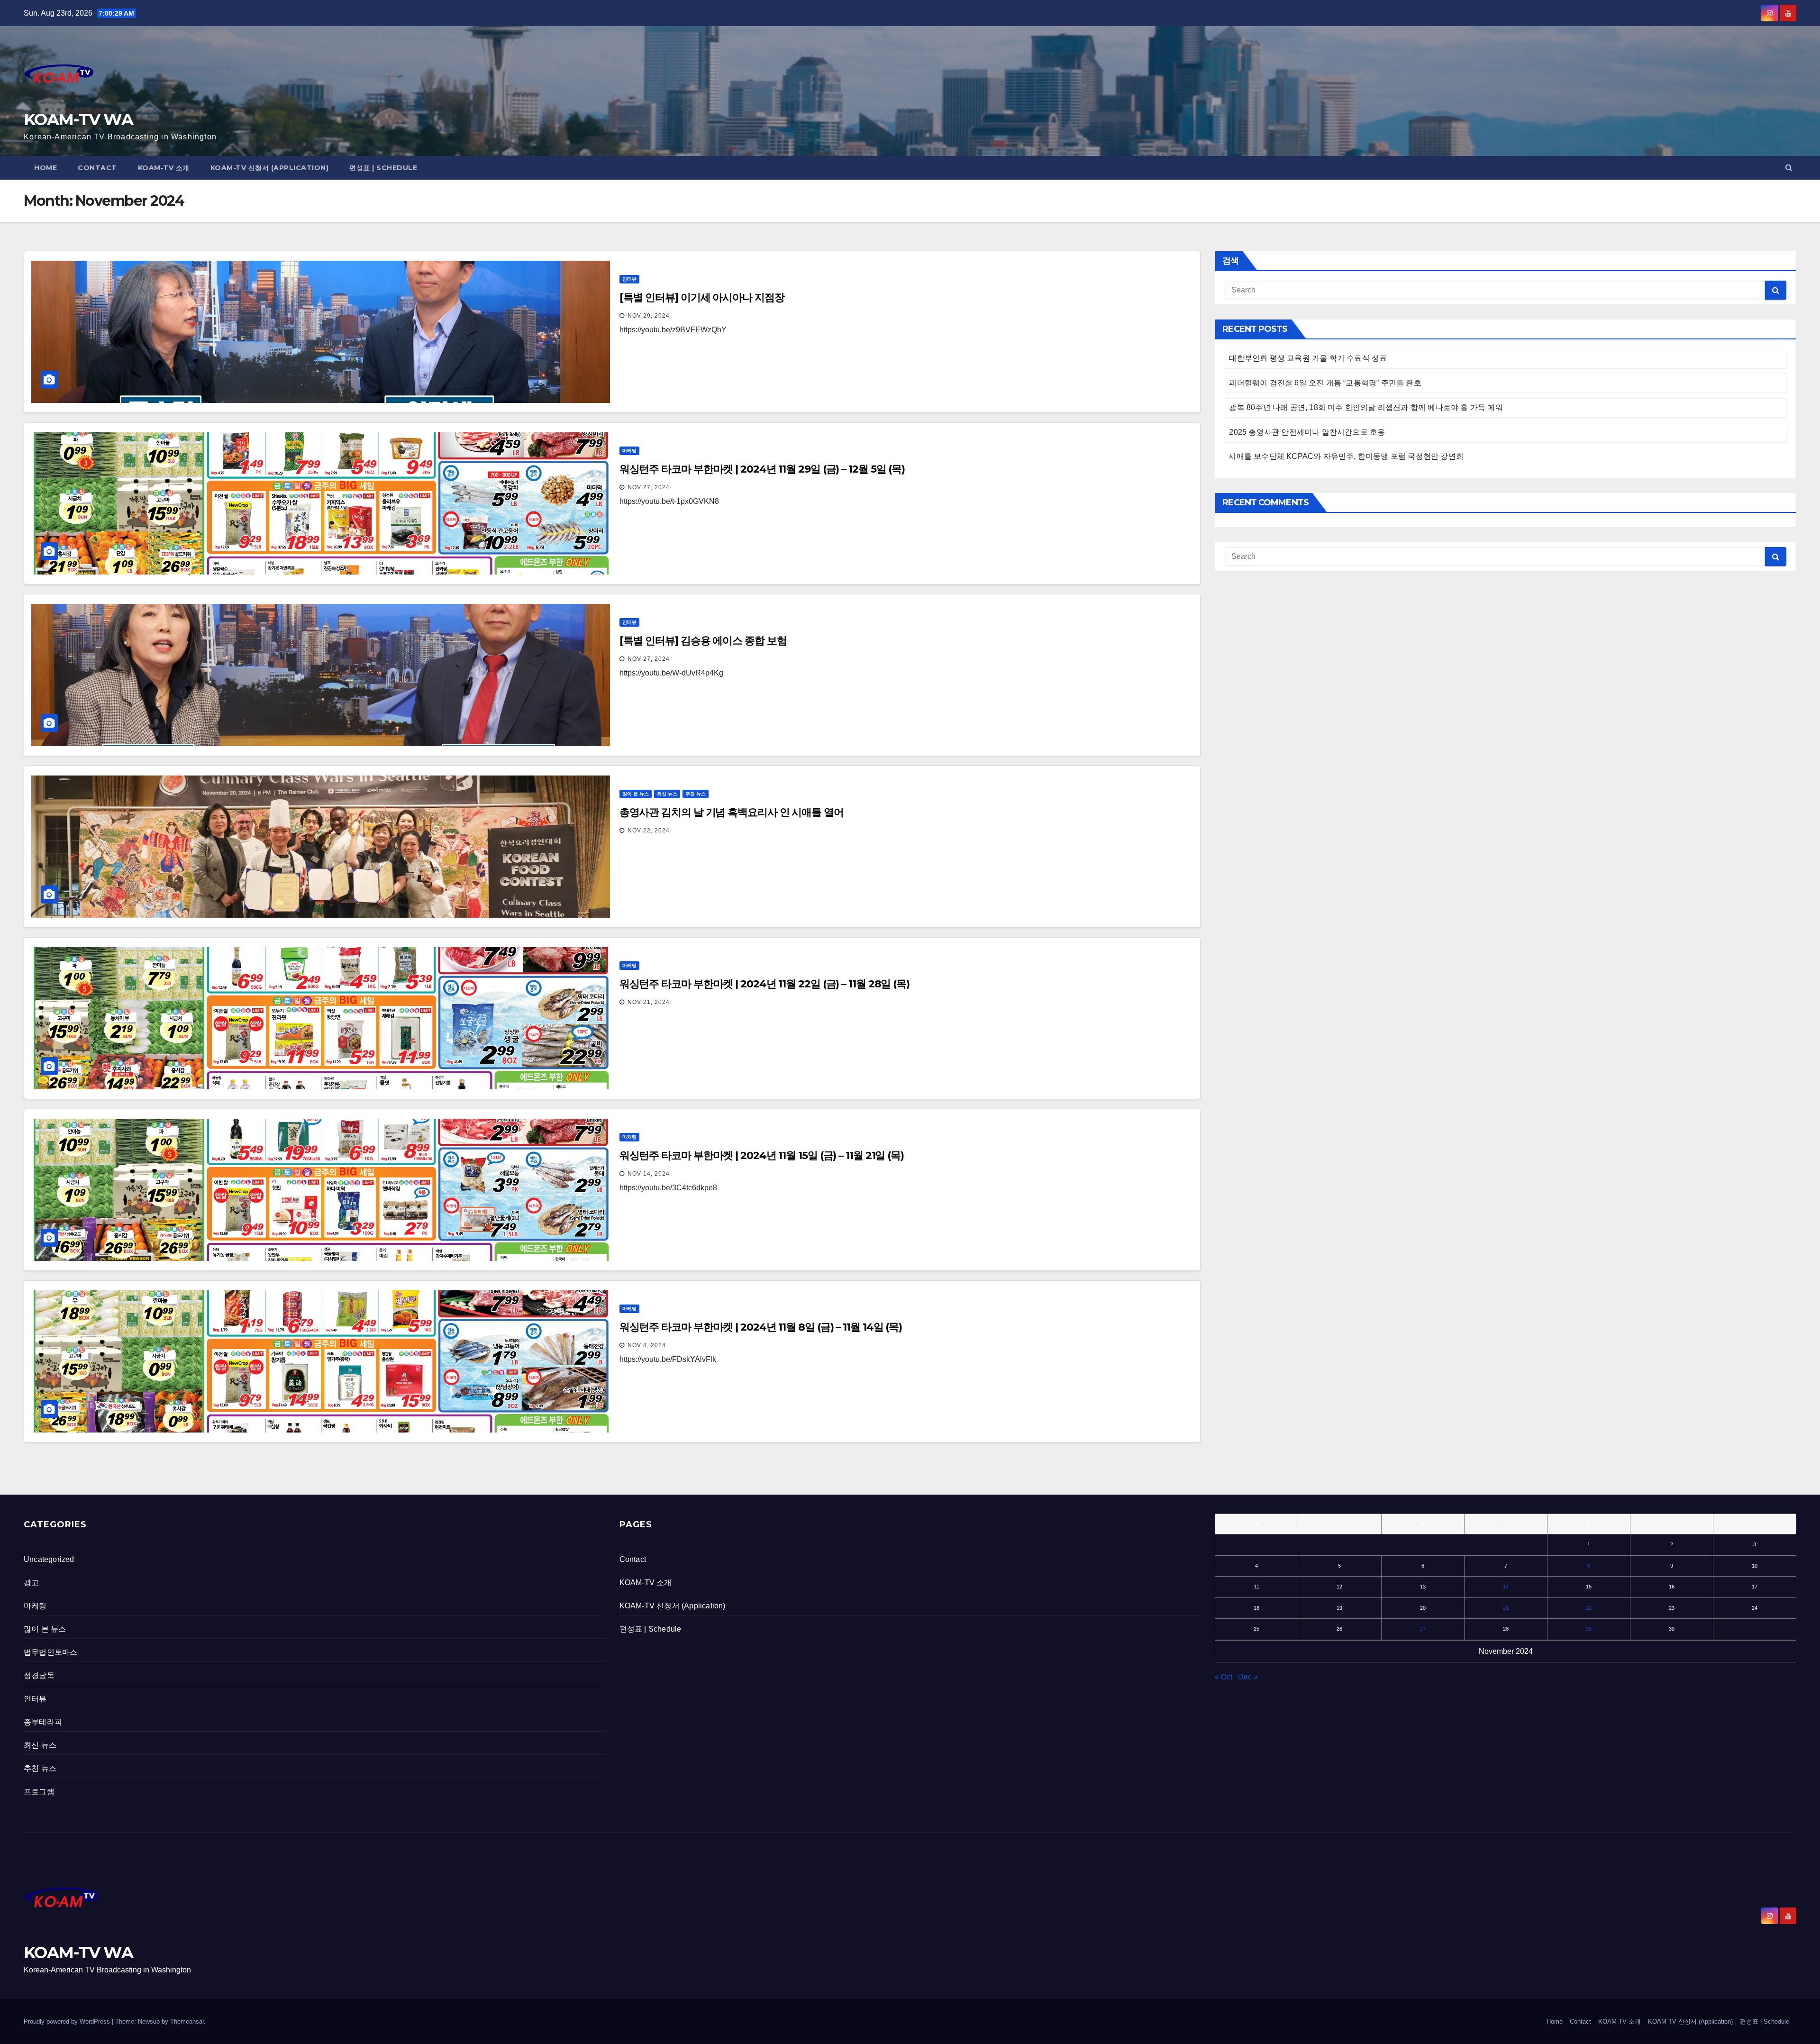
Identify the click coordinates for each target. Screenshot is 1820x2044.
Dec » (1248, 1677)
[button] (1789, 168)
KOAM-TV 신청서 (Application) (270, 168)
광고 (31, 1583)
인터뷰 (629, 279)
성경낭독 (39, 1675)
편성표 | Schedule (383, 168)
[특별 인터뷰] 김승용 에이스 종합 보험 (703, 641)
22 (1589, 1608)
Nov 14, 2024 (649, 1174)
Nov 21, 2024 (649, 1002)
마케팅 (629, 451)
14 (1506, 1587)
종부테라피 (43, 1722)
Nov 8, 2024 (647, 1345)
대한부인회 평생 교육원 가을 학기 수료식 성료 (1308, 358)
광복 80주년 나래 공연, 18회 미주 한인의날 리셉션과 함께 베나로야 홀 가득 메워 (1366, 407)
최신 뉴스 (667, 794)
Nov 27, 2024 (649, 487)
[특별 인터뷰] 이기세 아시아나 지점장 (702, 297)
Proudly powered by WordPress (68, 2021)
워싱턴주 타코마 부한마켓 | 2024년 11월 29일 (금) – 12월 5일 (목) (762, 469)
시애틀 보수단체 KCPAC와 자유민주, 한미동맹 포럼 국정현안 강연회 (1346, 456)
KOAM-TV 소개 (164, 168)
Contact (97, 168)
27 (1423, 1629)
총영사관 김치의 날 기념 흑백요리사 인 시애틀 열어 (732, 812)
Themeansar (187, 2021)
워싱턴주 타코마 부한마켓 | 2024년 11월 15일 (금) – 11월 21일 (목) (762, 1155)
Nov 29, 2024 (649, 316)
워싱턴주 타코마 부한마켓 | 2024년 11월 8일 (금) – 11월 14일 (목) (761, 1327)
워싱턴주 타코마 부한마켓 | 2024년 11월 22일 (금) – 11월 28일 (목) (764, 984)
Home (45, 168)
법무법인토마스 (50, 1652)
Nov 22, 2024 (649, 830)
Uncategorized (49, 1559)
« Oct (1224, 1677)
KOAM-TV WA (78, 119)
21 (1506, 1608)
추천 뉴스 (696, 794)
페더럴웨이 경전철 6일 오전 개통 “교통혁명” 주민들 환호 (1325, 383)
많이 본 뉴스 (636, 794)
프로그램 (39, 1792)
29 (1589, 1629)
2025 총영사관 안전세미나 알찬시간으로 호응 (1307, 432)
